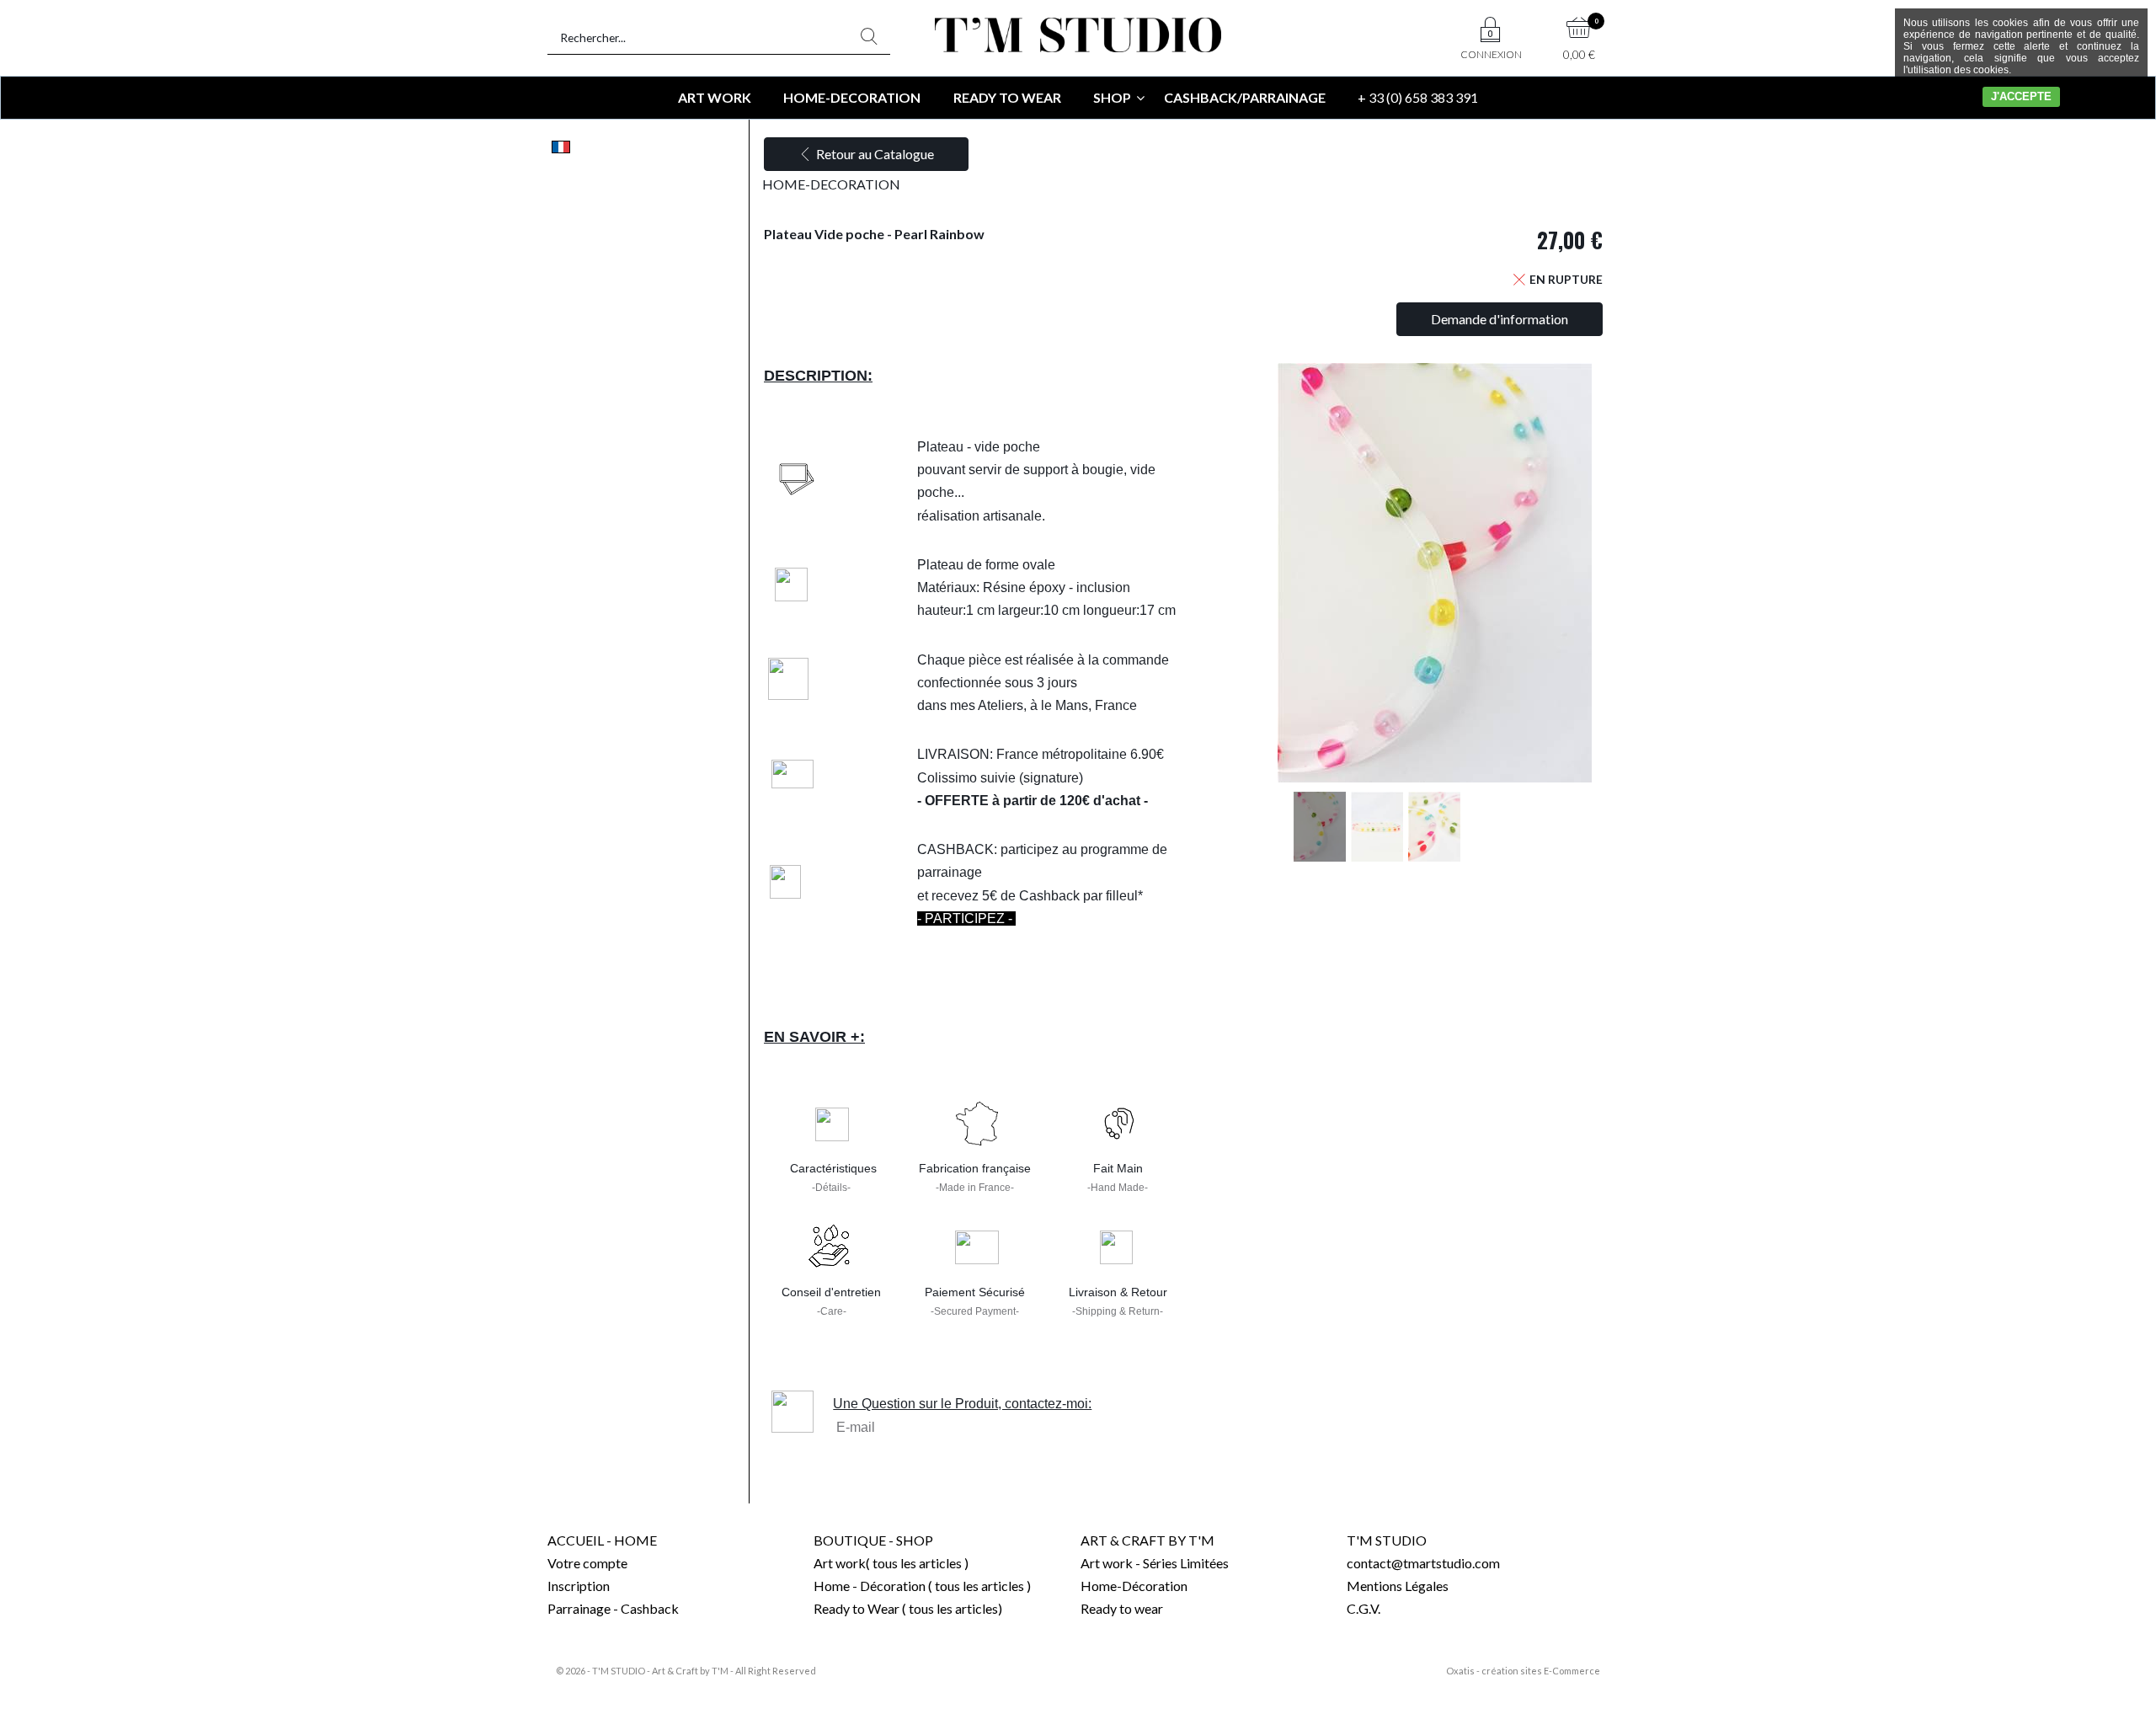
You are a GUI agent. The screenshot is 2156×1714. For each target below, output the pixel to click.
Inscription (579, 1586)
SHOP (1112, 97)
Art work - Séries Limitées (1155, 1563)
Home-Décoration (1134, 1586)
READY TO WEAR (1007, 97)
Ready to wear (1122, 1608)
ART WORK (715, 97)
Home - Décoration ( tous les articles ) (922, 1586)
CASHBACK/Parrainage (1245, 97)
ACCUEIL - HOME (602, 1540)
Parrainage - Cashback (613, 1608)
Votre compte (587, 1563)
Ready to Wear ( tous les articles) (908, 1608)
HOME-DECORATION (852, 97)
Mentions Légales (1398, 1586)
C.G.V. (1364, 1608)
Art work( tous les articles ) (891, 1563)
